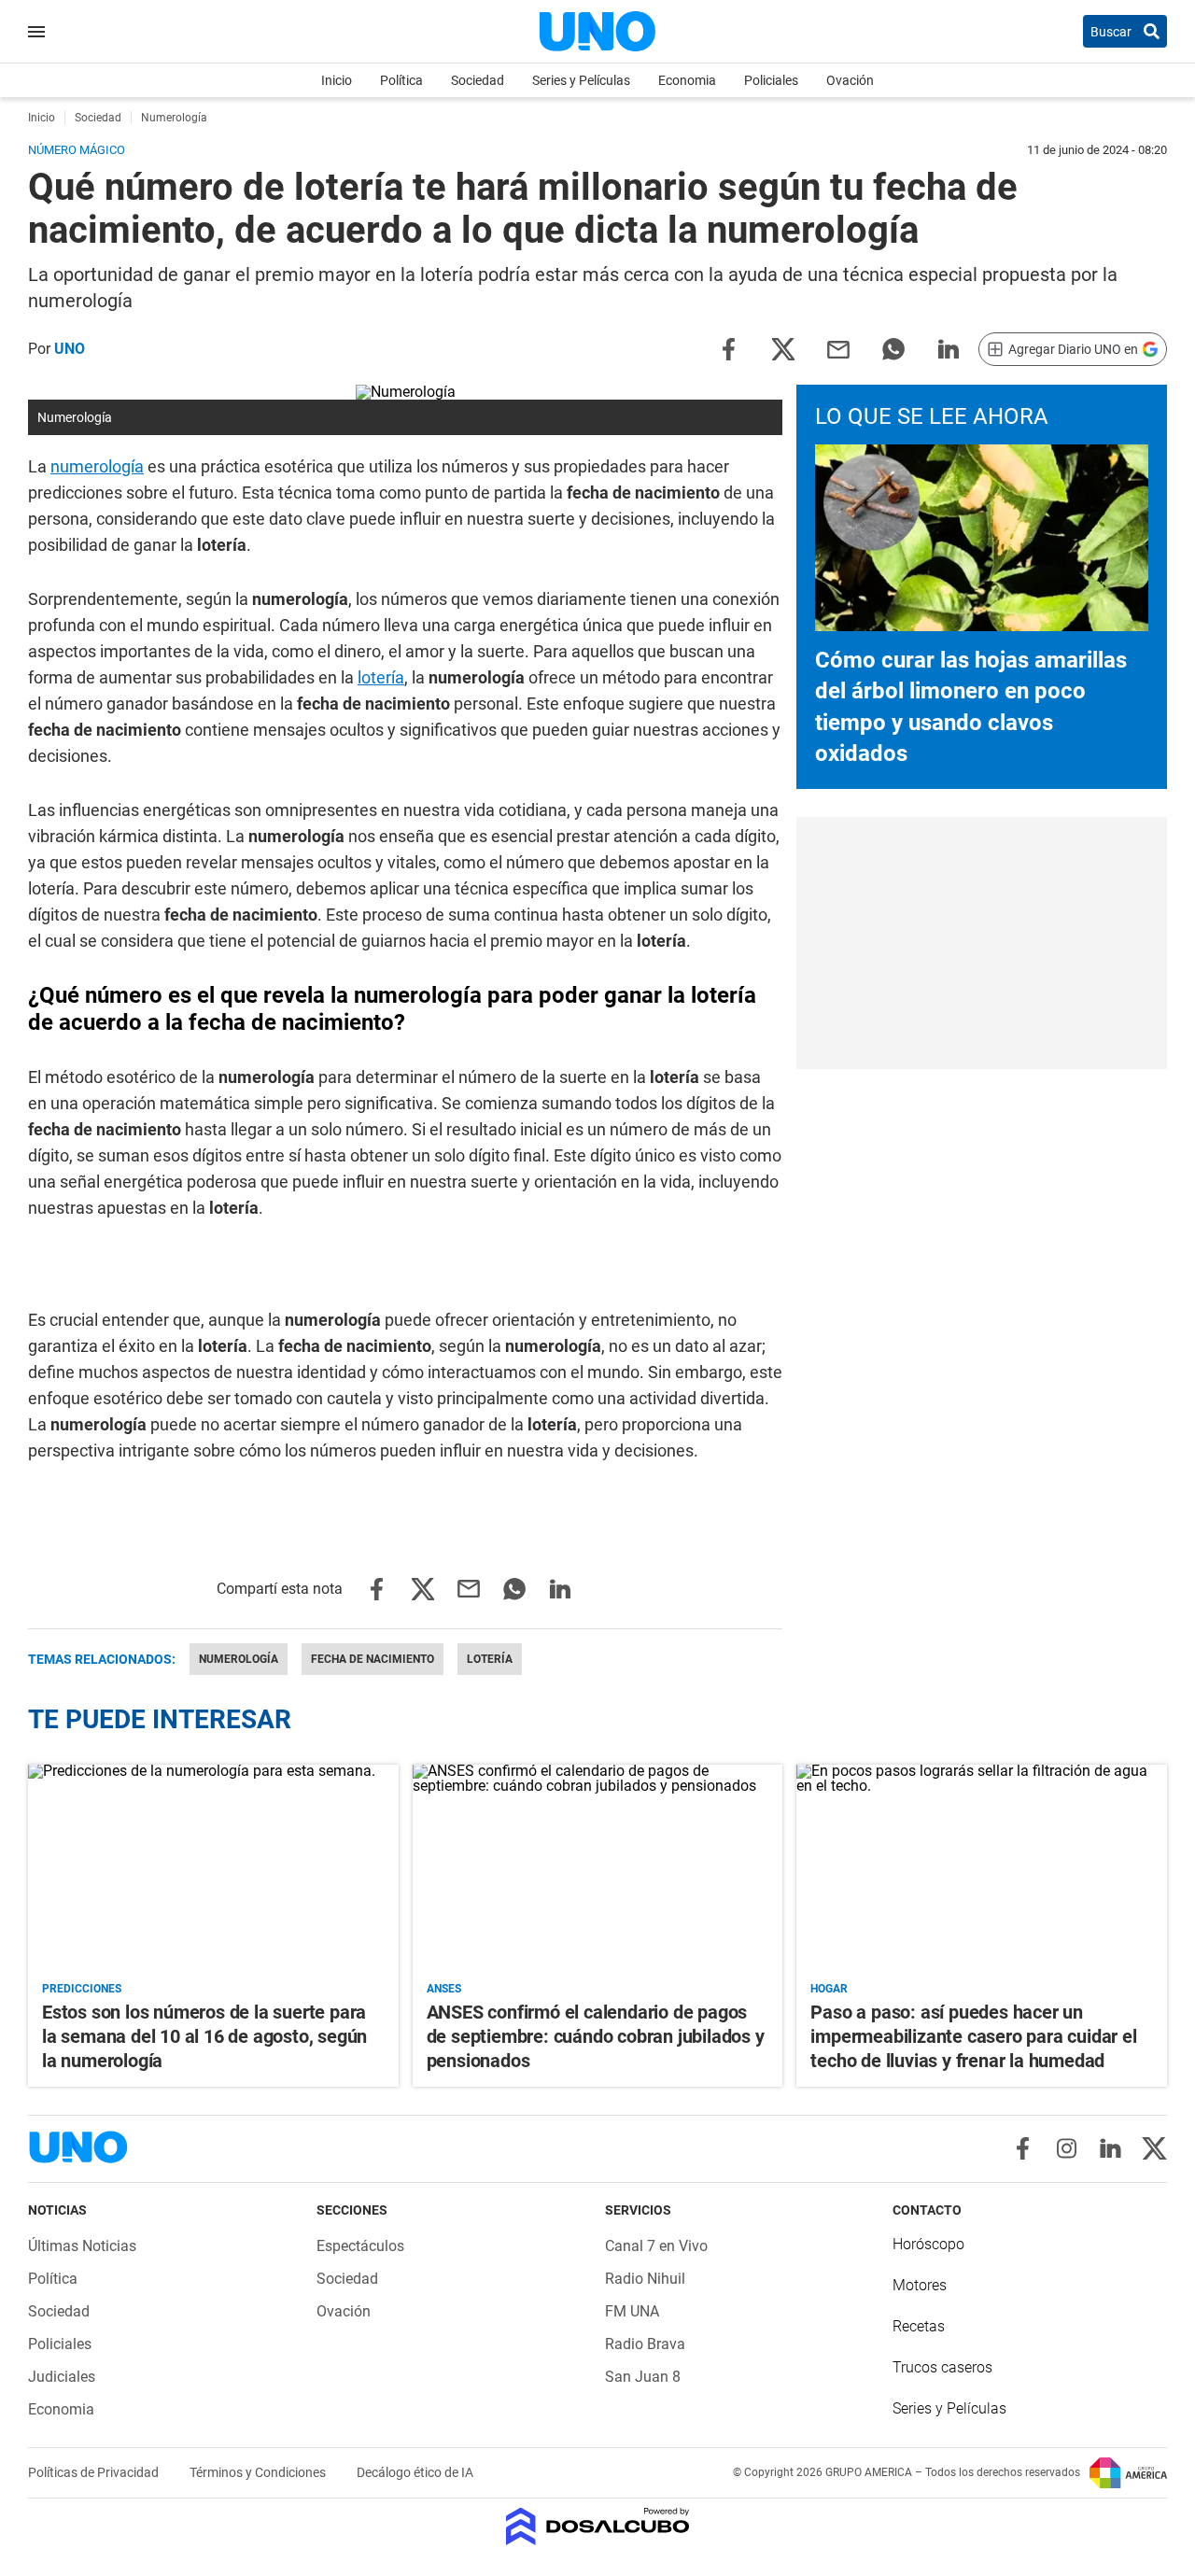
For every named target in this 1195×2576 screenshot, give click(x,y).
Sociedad (478, 80)
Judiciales (62, 2377)
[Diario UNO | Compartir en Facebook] (728, 348)
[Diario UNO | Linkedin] (1111, 2148)
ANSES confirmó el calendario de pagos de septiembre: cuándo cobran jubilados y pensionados (596, 2036)
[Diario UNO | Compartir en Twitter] (783, 348)
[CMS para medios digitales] (598, 2528)
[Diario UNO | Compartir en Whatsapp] (893, 348)
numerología (97, 466)
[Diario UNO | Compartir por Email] (838, 348)
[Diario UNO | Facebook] (1023, 2148)
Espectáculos (360, 2246)
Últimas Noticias (82, 2246)
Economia (687, 80)
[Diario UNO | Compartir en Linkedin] (949, 348)
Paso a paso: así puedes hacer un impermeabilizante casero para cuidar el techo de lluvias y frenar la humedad (973, 2036)
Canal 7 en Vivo (656, 2246)
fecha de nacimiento (373, 1659)
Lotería (490, 1659)
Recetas (919, 2326)
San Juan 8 (643, 2377)
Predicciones (82, 1989)
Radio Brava (645, 2344)
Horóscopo (928, 2244)
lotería (381, 677)
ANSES (444, 1989)
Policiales (771, 80)
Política (401, 80)
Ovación (850, 80)
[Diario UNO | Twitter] (1154, 2148)
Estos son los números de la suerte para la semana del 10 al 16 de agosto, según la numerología (204, 2036)
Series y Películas (581, 80)
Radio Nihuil (645, 2279)
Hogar (829, 1989)
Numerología (239, 1659)
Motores (920, 2285)
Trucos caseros (942, 2367)
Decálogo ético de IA (415, 2472)
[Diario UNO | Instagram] (1067, 2148)
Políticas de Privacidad (95, 2472)
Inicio (337, 80)
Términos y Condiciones (259, 2472)
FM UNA (632, 2311)
